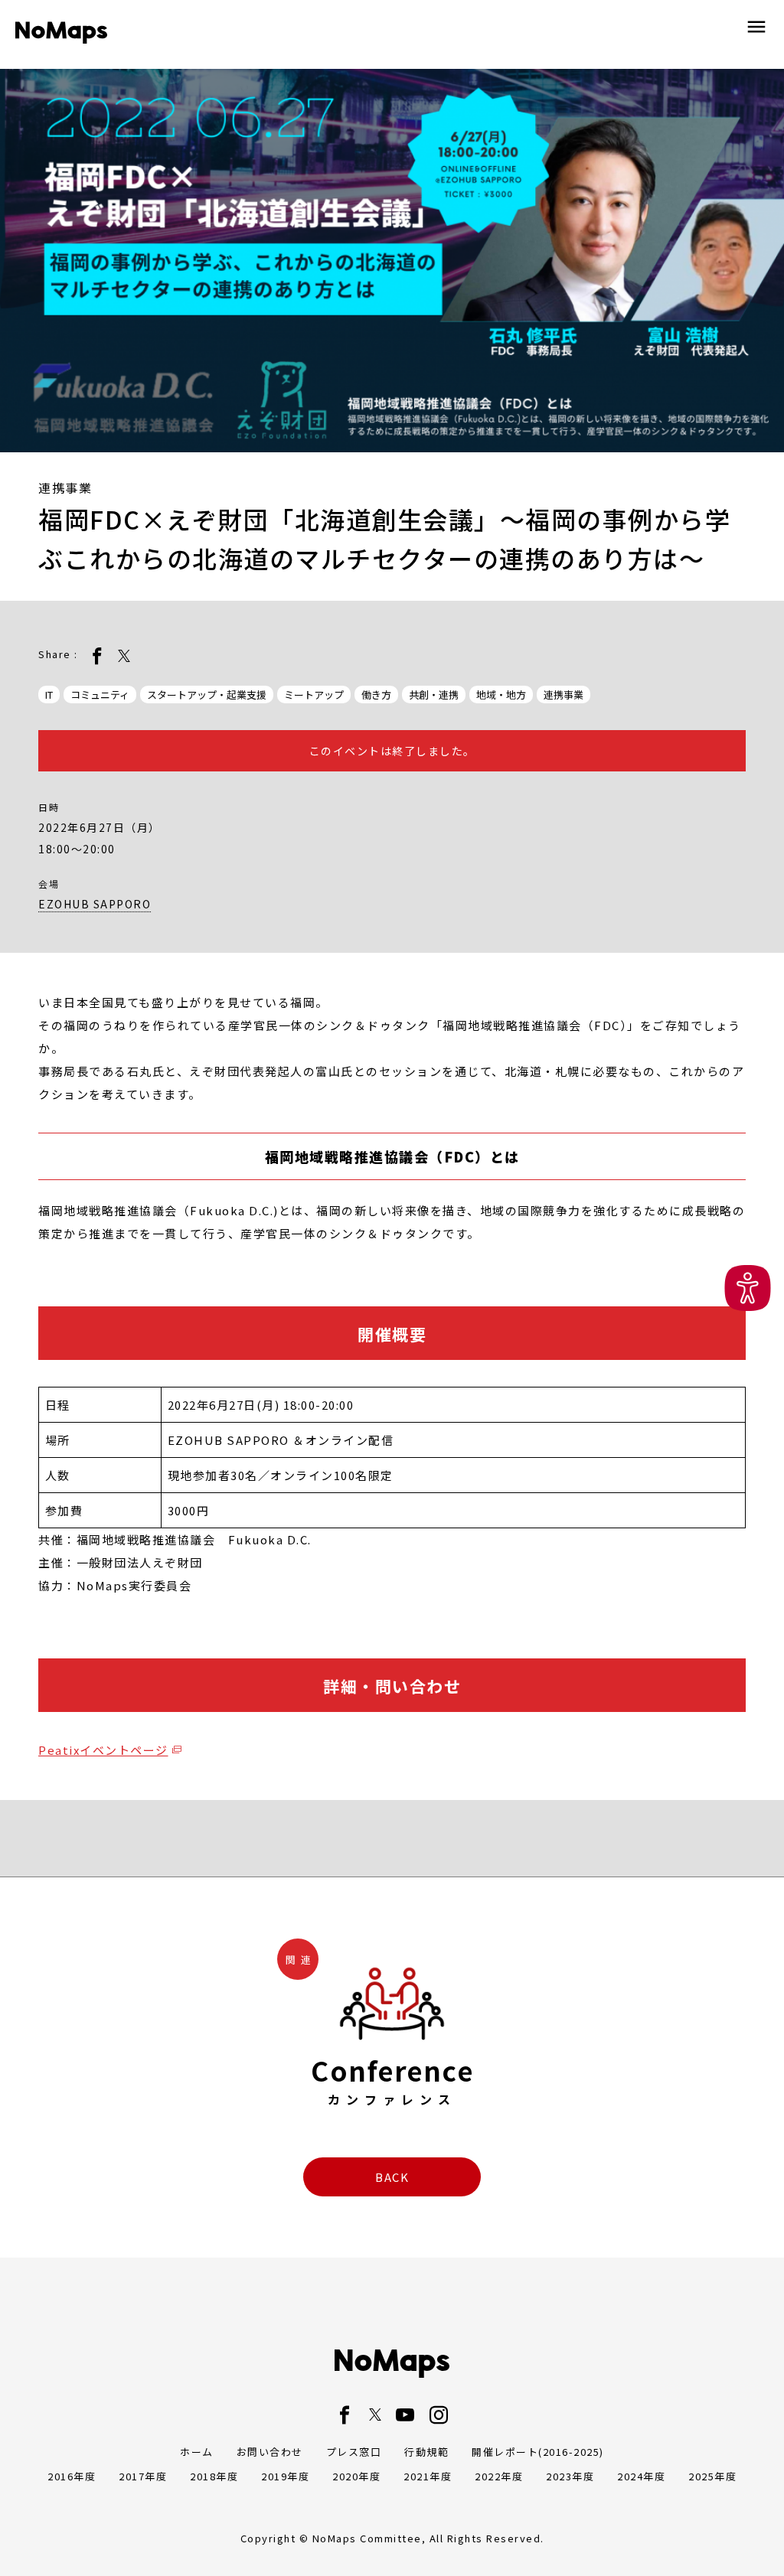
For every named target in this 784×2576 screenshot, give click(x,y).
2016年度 (72, 2476)
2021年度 (428, 2476)
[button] (748, 1288)
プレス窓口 (354, 2452)
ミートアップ (314, 695)
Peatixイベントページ (103, 1750)
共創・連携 (434, 695)
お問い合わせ (270, 2452)
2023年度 (570, 2476)
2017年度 (143, 2476)
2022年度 (499, 2476)
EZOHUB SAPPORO (95, 904)
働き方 (376, 695)
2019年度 (285, 2476)
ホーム (197, 2452)
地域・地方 (501, 695)
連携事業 (563, 695)
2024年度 (641, 2476)
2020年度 (356, 2476)
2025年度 (712, 2476)
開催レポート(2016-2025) (538, 2452)
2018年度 (214, 2476)
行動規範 (426, 2452)
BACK (392, 2177)
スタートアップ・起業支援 (207, 695)
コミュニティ (100, 695)
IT (49, 695)
